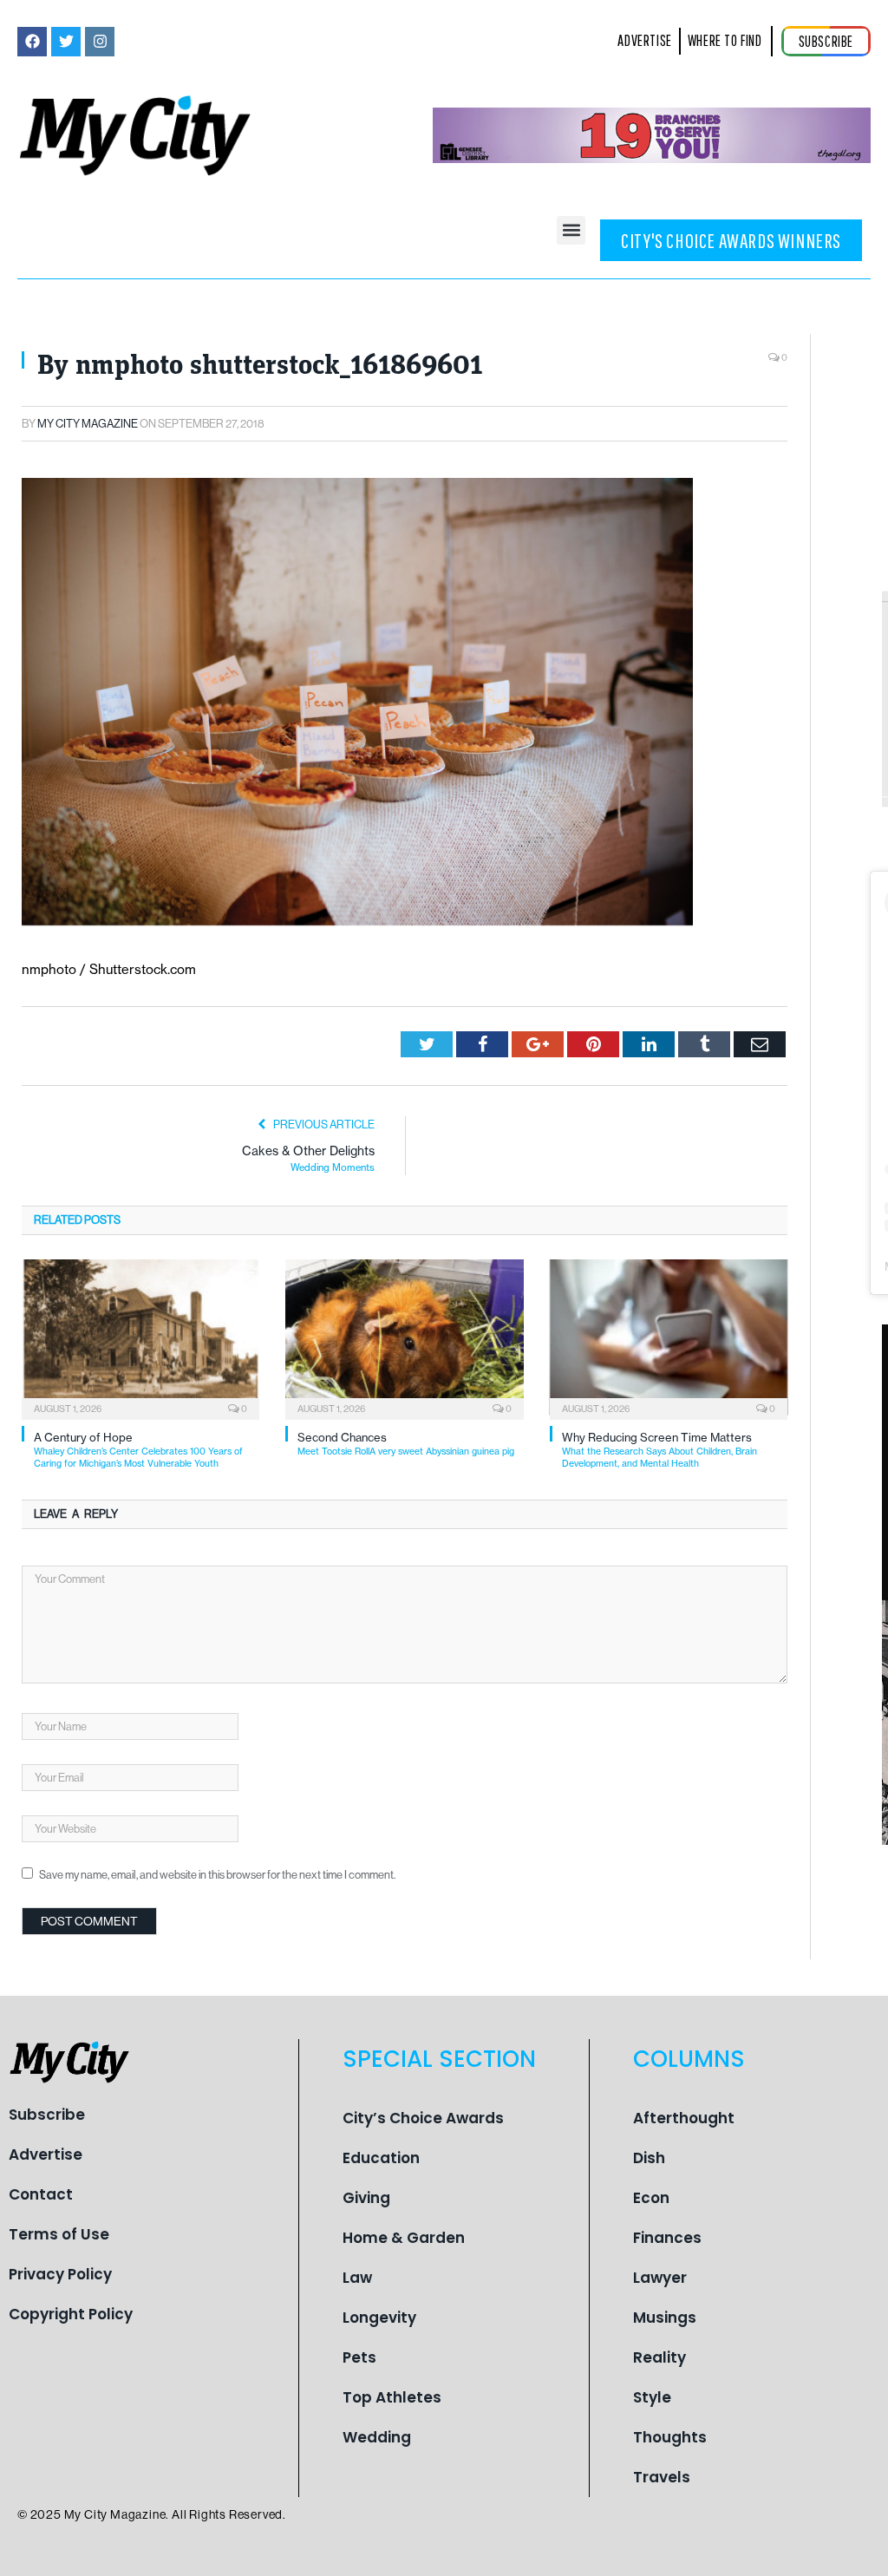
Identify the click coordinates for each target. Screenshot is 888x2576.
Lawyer (660, 2278)
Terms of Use (59, 2234)
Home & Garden (404, 2238)
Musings (665, 2318)
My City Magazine (88, 424)
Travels (662, 2477)
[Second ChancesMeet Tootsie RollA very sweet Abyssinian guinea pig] (404, 1337)
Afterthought (684, 2118)
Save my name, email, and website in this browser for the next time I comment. (217, 1875)
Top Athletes (392, 2397)
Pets (359, 2357)
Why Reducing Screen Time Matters (659, 1450)
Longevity (379, 2318)
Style (652, 2397)
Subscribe (47, 2115)
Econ (651, 2198)
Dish (649, 2158)
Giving (366, 2198)
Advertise (46, 2154)
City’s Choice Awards (423, 2118)
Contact (41, 2194)
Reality (659, 2357)
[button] (571, 230)
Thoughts (670, 2437)
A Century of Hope (138, 1450)
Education (381, 2158)
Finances (667, 2238)
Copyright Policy (71, 2314)
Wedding (377, 2437)
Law (357, 2278)
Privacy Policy (60, 2274)
